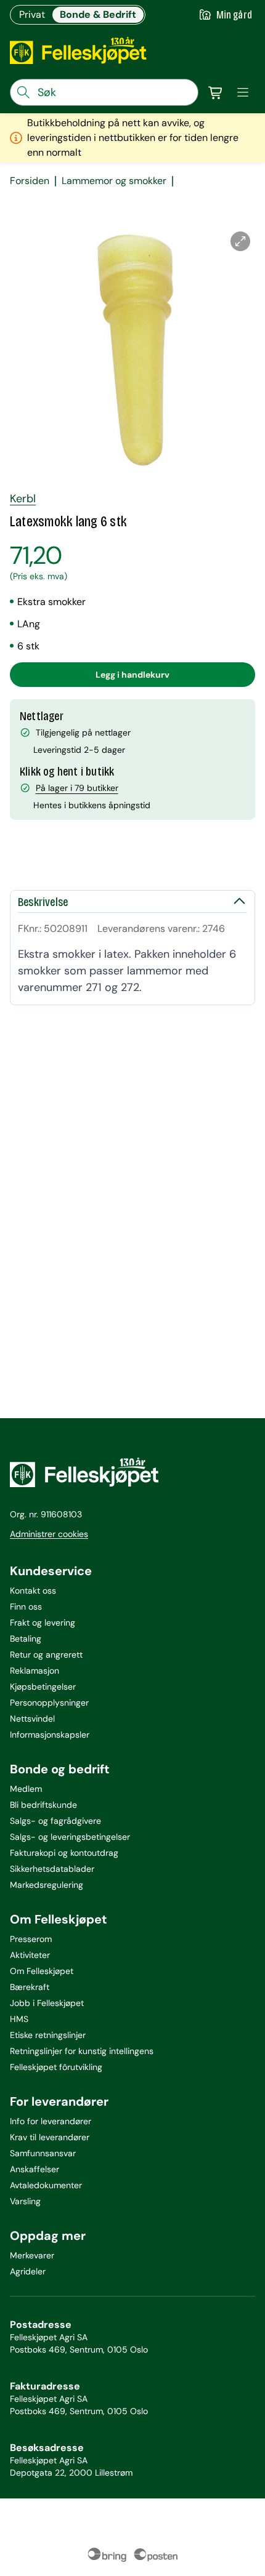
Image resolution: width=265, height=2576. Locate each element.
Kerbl (23, 499)
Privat (32, 14)
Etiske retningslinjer (48, 2035)
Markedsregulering (47, 1885)
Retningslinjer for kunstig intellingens (82, 2051)
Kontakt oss (33, 1591)
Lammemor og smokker (114, 181)
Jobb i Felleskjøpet (47, 2003)
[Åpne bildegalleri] (240, 241)
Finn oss (26, 1607)
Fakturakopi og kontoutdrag (64, 1853)
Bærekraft (30, 1987)
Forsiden (30, 181)
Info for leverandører (51, 2121)
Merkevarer (32, 2255)
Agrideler (28, 2271)
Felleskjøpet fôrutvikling (56, 2067)
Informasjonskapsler (50, 1735)
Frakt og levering (43, 1623)
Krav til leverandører (50, 2137)
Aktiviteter (30, 1955)
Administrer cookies (49, 1534)
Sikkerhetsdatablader (52, 1869)
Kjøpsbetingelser (43, 1687)
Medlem (26, 1789)
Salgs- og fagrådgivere (55, 1821)
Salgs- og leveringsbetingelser (70, 1837)
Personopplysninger (49, 1703)
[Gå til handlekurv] (216, 92)
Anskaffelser (35, 2169)
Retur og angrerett (46, 1655)
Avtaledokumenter (46, 2185)
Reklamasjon (35, 1671)
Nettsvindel (32, 1719)
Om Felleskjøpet (42, 1971)
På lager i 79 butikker (77, 788)
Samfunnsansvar (43, 2153)
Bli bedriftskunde (43, 1805)
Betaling (26, 1639)
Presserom (31, 1939)
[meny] (243, 92)
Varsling (25, 2201)
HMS (19, 2019)
